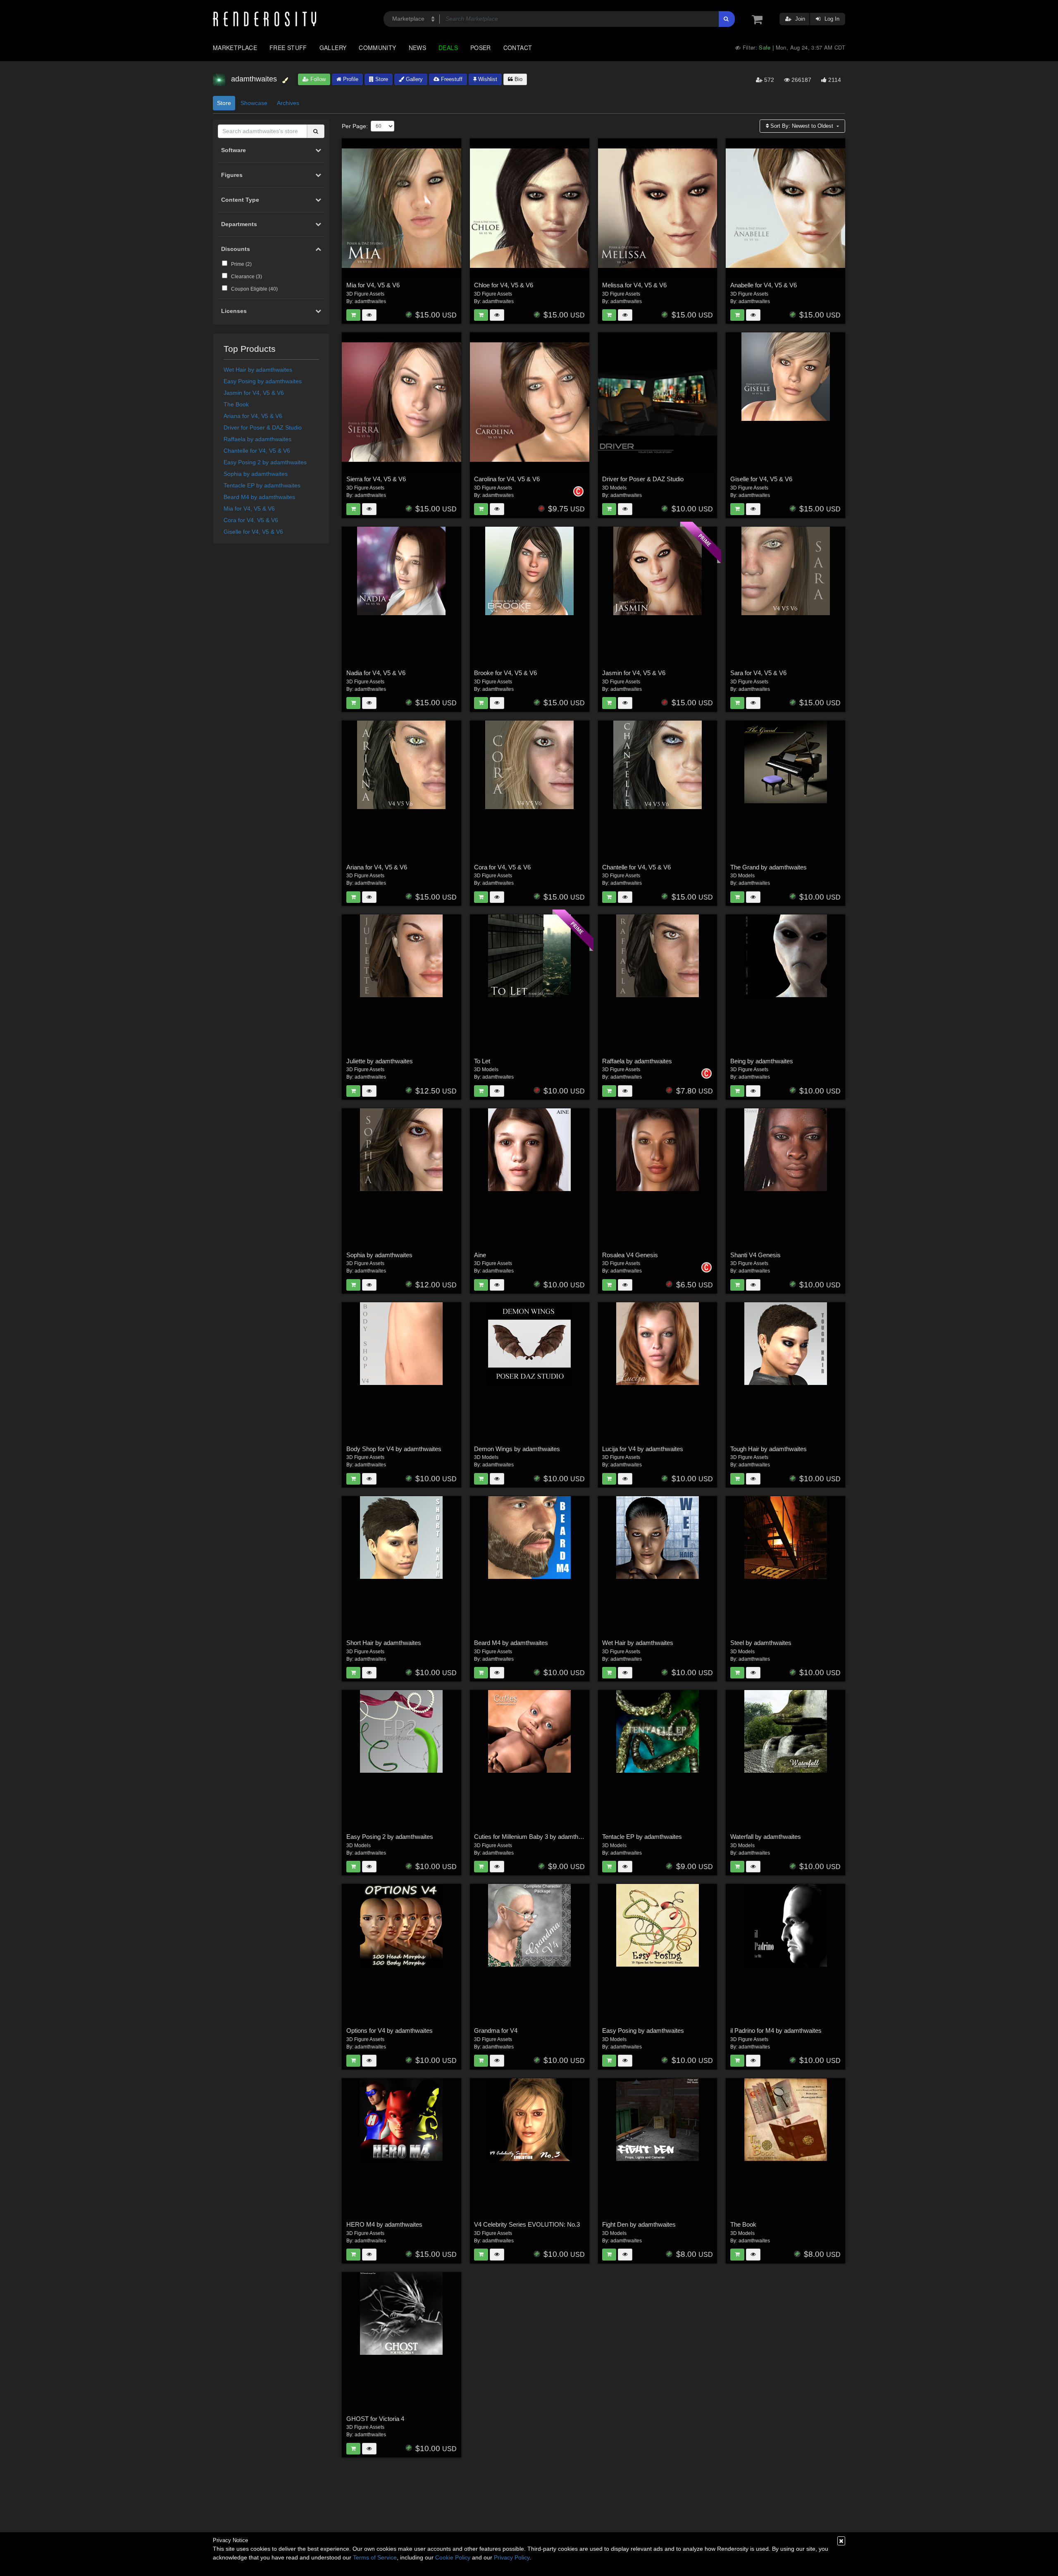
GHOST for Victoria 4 (375, 2419)
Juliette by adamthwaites (380, 1061)
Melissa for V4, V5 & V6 (634, 285)
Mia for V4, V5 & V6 (249, 509)
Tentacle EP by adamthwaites (262, 485)
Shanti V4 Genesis (755, 1255)
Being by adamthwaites (762, 1061)
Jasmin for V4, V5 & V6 (254, 393)
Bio (518, 79)
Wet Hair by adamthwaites (258, 370)
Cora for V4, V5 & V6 (251, 520)
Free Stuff (288, 48)
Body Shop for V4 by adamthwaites (394, 1449)
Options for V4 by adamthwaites (390, 2030)
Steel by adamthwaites (761, 1643)
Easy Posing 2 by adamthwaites (265, 462)
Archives (288, 103)
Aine (480, 1255)
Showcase (254, 103)
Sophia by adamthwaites (256, 474)
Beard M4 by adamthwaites (259, 497)
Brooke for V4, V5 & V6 (505, 673)
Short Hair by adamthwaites (384, 1643)
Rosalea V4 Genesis (630, 1255)
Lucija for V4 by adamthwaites (643, 1449)
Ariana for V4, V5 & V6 (253, 416)
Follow (317, 79)
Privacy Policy (512, 2557)
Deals (448, 48)
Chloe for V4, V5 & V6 (504, 285)
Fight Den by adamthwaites (639, 2224)
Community (377, 48)
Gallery (333, 48)
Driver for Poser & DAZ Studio (263, 427)
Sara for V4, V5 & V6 (758, 673)
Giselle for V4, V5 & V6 (253, 532)
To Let (482, 1061)
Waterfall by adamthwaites (766, 1837)
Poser (481, 48)
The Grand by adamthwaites (768, 867)
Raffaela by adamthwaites (257, 439)
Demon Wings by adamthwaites (517, 1449)
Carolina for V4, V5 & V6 (507, 479)
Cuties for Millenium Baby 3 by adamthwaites (535, 1837)
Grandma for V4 (496, 2030)
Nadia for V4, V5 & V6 (376, 673)
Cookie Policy (453, 2557)
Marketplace (235, 48)
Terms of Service (375, 2557)
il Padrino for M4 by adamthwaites (776, 2030)
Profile (350, 79)
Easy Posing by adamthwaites (263, 381)
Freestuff (451, 79)
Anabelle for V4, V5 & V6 (764, 285)
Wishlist (487, 79)
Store (381, 79)
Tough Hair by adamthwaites (768, 1449)
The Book (236, 404)
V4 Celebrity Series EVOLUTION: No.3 (527, 2224)
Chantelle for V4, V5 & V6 (257, 451)
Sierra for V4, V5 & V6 (376, 479)
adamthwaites (370, 301)
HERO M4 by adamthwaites (384, 2224)
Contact (518, 48)
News (417, 48)
